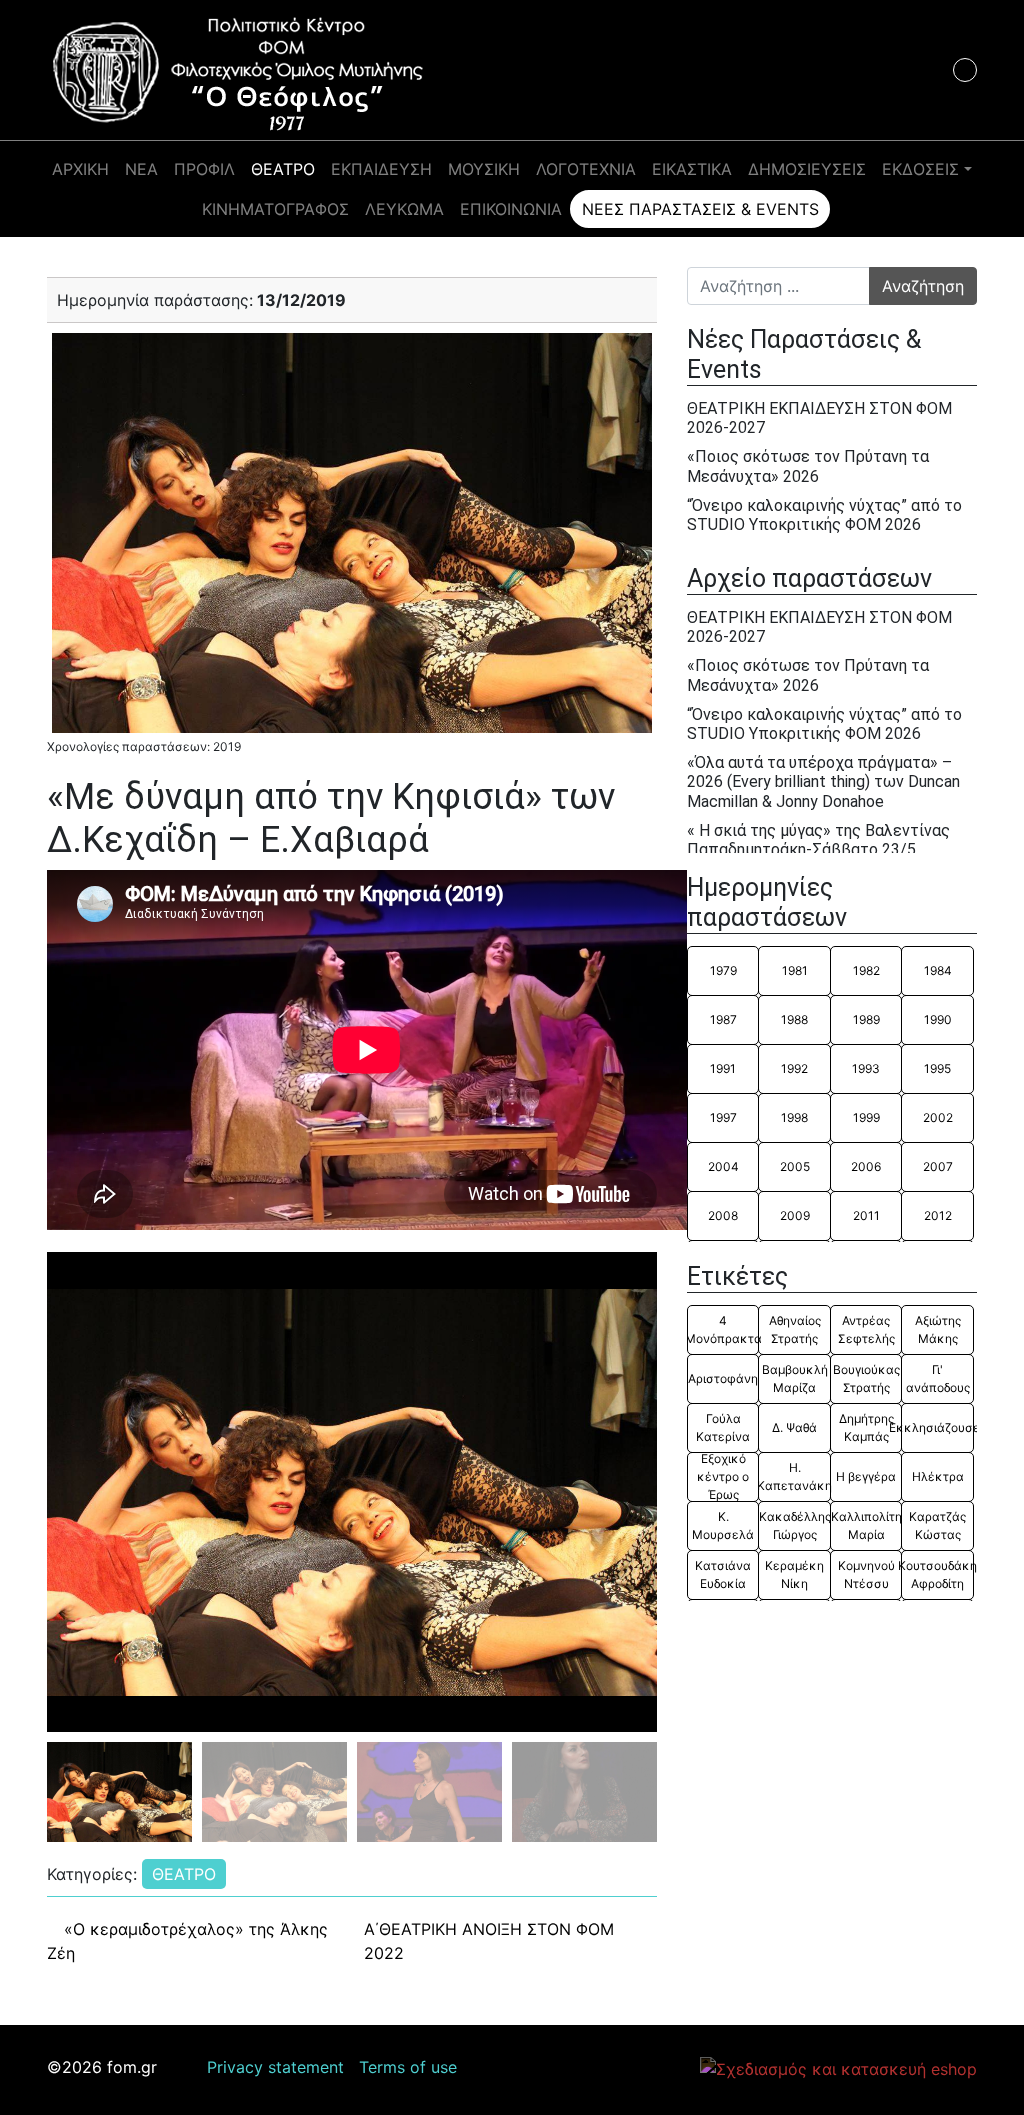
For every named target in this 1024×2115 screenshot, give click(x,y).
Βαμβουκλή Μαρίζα (795, 1378)
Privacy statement (275, 2067)
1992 (794, 1068)
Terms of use (408, 2067)
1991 (723, 1068)
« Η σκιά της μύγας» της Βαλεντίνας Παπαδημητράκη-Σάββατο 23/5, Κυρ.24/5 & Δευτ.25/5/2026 (818, 849)
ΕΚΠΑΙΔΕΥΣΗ (381, 169)
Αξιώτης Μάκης (938, 1329)
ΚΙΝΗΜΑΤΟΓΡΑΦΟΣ (275, 209)
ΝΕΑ (141, 169)
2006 (866, 1166)
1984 (938, 970)
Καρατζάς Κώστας (937, 1525)
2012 (938, 1215)
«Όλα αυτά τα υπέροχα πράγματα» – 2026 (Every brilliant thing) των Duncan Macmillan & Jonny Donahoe (823, 781)
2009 (795, 1215)
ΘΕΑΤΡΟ (283, 169)
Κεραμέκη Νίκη (794, 1574)
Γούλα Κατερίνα (723, 1427)
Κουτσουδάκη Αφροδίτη (937, 1574)
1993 (866, 1068)
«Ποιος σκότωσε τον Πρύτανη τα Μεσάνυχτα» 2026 (808, 466)
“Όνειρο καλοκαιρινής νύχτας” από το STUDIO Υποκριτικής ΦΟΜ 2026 (824, 515)
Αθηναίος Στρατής (795, 1329)
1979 (723, 970)
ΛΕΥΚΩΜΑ (404, 209)
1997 (723, 1117)
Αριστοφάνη (723, 1378)
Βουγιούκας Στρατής (866, 1378)
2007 (938, 1166)
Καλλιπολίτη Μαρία (866, 1525)
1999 (866, 1117)
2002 (938, 1117)
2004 (723, 1166)
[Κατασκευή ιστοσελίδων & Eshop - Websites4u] (838, 2068)
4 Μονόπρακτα (723, 1329)
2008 (723, 1215)
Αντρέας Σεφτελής (866, 1329)
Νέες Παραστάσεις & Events (700, 209)
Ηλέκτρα (938, 1476)
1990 (938, 1019)
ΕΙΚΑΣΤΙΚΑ (692, 169)
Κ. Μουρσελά (723, 1525)
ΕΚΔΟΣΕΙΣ (920, 169)
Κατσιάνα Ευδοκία (723, 1574)
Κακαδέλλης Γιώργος (794, 1525)
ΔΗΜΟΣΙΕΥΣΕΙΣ (807, 169)
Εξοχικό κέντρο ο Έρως (723, 1477)
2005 (795, 1166)
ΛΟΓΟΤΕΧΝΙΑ (586, 169)
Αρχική (80, 169)
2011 (866, 1215)
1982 (866, 970)
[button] (633, 1492)
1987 (723, 1019)
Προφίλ (204, 169)
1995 (937, 1068)
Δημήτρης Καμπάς (866, 1427)
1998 (794, 1117)
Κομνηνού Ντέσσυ (866, 1574)
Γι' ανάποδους (938, 1378)
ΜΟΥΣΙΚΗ (484, 169)
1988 (794, 1019)
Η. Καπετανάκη (794, 1476)
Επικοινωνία (511, 209)
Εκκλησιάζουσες (937, 1427)
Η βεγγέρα (866, 1476)
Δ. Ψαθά (794, 1427)
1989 (866, 1019)
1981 (795, 970)
